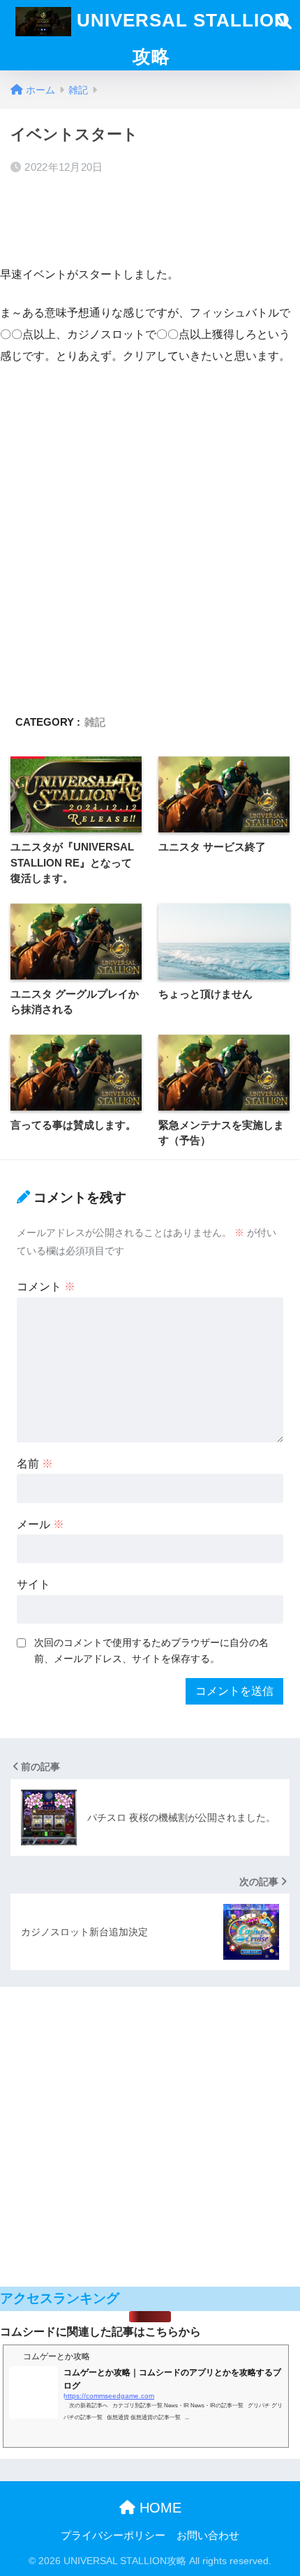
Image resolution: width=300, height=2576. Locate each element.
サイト (33, 1584)
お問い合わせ (208, 2536)
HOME (158, 2508)
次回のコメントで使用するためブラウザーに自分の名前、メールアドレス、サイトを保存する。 (151, 1651)
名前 (35, 1464)
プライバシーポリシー (113, 2536)
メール (40, 1524)
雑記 (95, 722)
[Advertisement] (150, 218)
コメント (46, 1287)
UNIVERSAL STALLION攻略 (180, 38)
